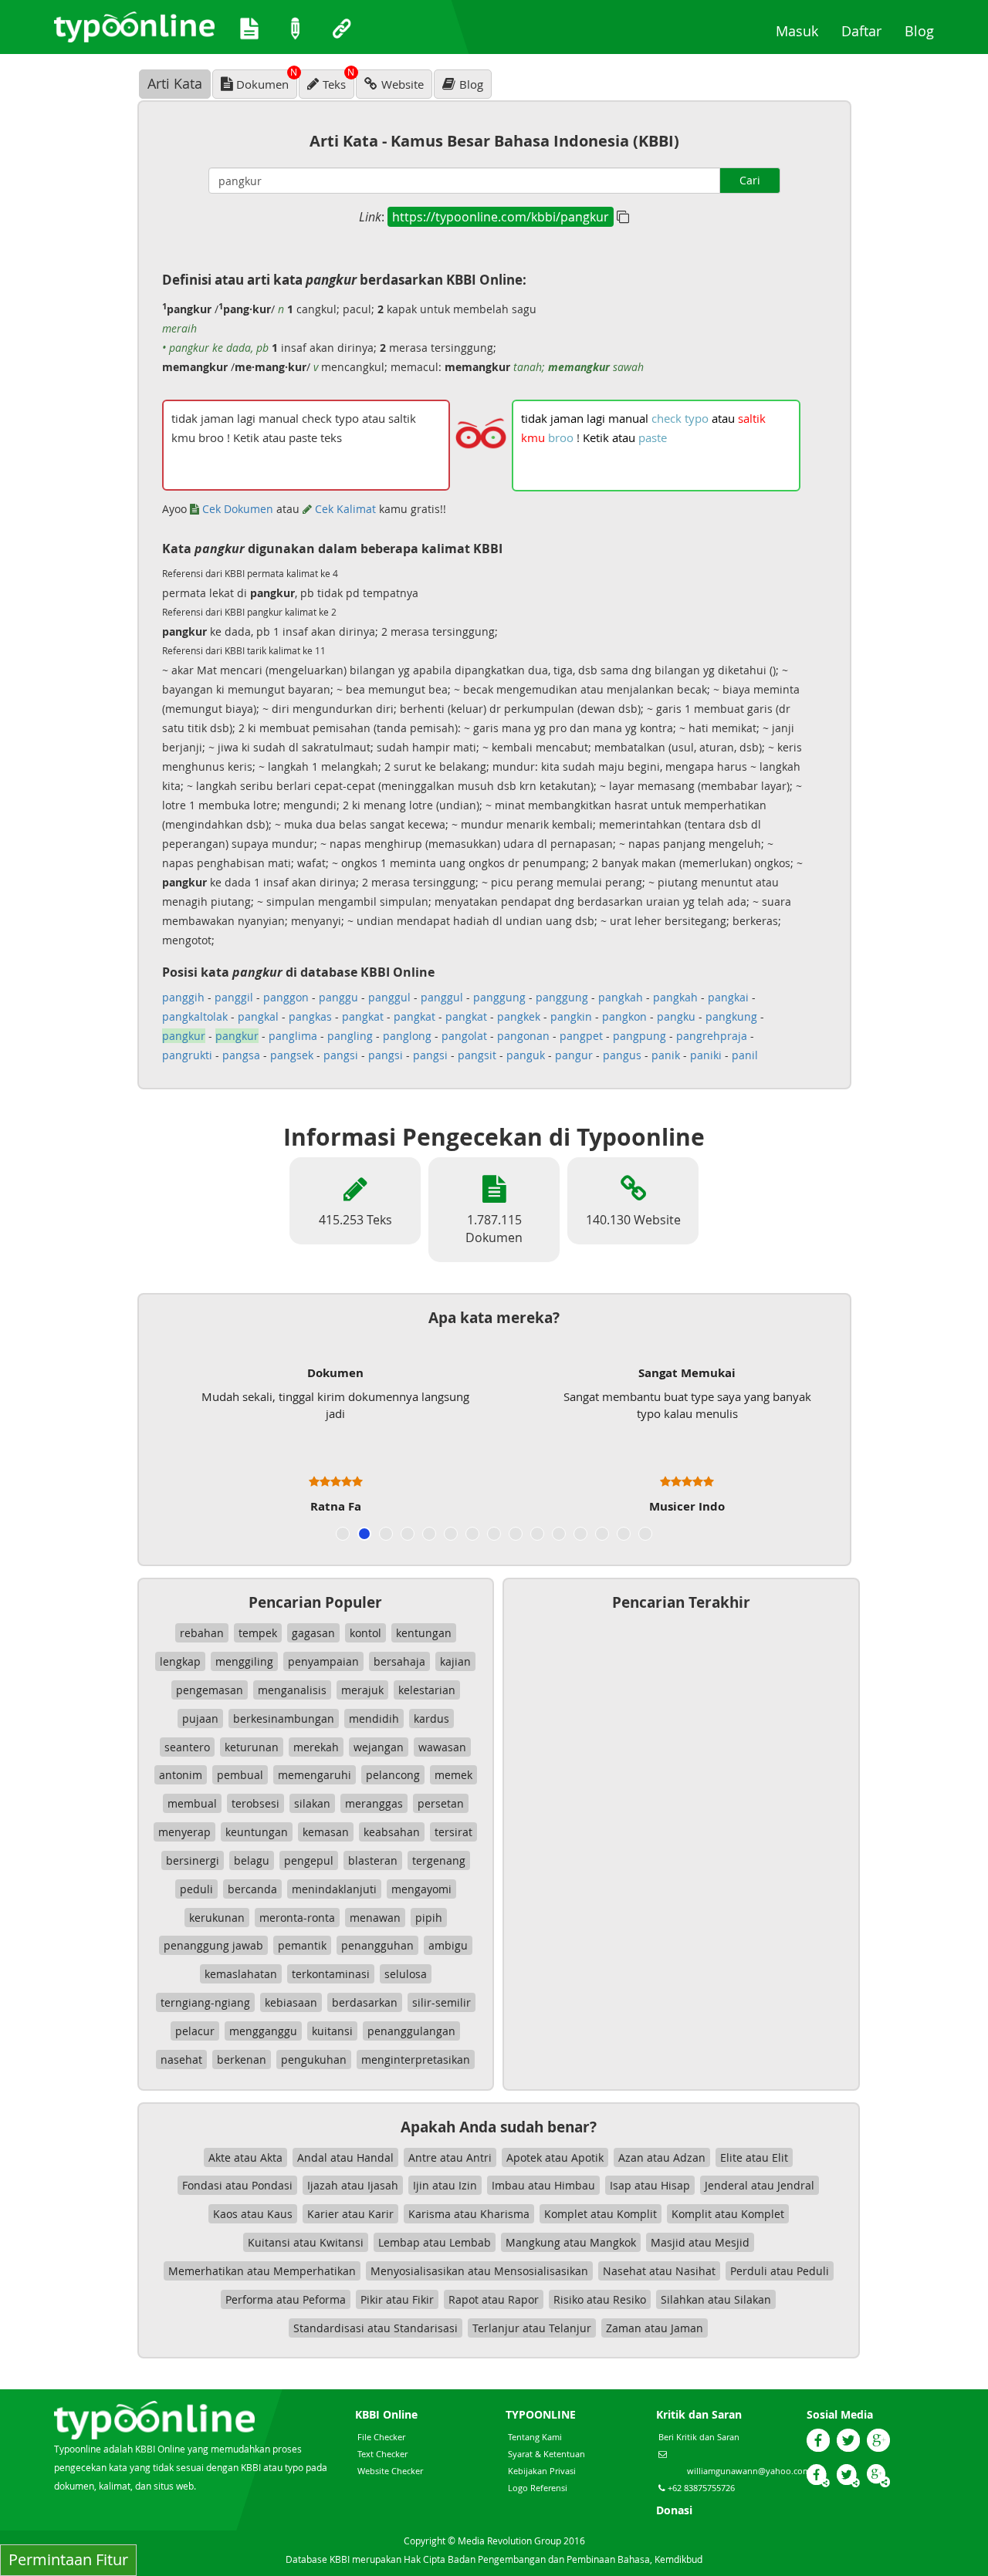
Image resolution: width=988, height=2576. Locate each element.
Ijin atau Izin (445, 2185)
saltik (752, 418)
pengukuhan (314, 2059)
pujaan (200, 1718)
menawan (375, 1918)
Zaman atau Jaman (655, 2328)
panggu (338, 997)
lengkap (180, 1661)
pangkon (624, 1016)
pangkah (621, 997)
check (667, 418)
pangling (350, 1036)
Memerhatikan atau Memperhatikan (262, 2271)
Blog (925, 30)
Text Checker (382, 2454)
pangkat (363, 1016)
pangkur (184, 1036)
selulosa (406, 1974)
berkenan (242, 2059)
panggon (286, 997)
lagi (596, 418)
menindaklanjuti (334, 1889)
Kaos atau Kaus (253, 2214)
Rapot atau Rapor (494, 2299)
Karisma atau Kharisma (469, 2214)
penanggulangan (411, 2031)
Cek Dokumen (236, 509)
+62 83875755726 (700, 2488)
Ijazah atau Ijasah (353, 2185)
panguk (526, 1055)
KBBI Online (386, 2414)
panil (745, 1055)
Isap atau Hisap (650, 2185)
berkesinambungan (284, 1718)
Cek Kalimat (344, 509)
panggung (499, 997)
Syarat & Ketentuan (546, 2454)
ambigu (448, 1945)
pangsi (341, 1055)
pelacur (195, 2031)
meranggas (374, 1803)
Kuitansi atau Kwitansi (306, 2242)
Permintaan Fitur (68, 2559)
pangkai (728, 997)
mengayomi (421, 1889)
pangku (676, 1016)
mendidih (374, 1718)
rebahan (202, 1633)
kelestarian (427, 1690)
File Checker (381, 2437)
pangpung (639, 1036)
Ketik (596, 437)
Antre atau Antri (450, 2157)
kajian (455, 1661)
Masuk (803, 30)
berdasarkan (365, 2002)
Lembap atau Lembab (435, 2242)
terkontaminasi (331, 1974)
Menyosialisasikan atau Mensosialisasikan (479, 2271)
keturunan (252, 1747)
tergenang (439, 1860)
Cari (750, 180)
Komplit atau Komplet (728, 2214)
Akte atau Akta (245, 2157)
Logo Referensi (538, 2488)
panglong (407, 1036)
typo (697, 418)
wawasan (442, 1747)
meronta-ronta (297, 1918)
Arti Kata (175, 83)
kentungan (424, 1633)
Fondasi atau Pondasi (237, 2185)
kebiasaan (291, 2002)
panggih (183, 997)
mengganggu (263, 2031)
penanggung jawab (213, 1945)
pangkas (310, 1016)
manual (628, 418)
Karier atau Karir (350, 2214)
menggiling (244, 1661)
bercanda (252, 1889)
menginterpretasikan (416, 2059)
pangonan (523, 1036)
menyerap (184, 1832)
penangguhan (377, 1945)
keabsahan (392, 1832)
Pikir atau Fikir (397, 2299)
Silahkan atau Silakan (716, 2299)
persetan (441, 1803)
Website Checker (390, 2471)
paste (653, 437)
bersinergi (193, 1860)
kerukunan (217, 1918)
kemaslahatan (241, 1974)
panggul (389, 997)
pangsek (292, 1055)
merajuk (362, 1690)
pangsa (241, 1055)
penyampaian (323, 1661)
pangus (622, 1055)
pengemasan (210, 1690)
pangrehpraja (712, 1036)
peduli (196, 1889)
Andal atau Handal (345, 2157)
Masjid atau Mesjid (700, 2242)
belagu (252, 1860)
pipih (429, 1918)
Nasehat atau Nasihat (659, 2271)
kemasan (326, 1832)
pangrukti (187, 1055)
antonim (181, 1775)
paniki (706, 1055)
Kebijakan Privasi (542, 2471)
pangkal (258, 1016)
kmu (533, 437)
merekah (316, 1747)
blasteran (373, 1860)
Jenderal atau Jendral (760, 2185)
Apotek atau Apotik (555, 2157)
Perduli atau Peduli (780, 2271)
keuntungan (257, 1832)
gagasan (313, 1633)
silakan (312, 1803)
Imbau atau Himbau (543, 2185)
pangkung (731, 1016)
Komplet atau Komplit (601, 2214)
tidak (534, 418)
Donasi (674, 2510)
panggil (234, 997)
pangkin (571, 1016)
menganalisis (292, 1690)
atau (723, 418)
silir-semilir (442, 2002)
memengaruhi (315, 1775)
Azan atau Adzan (662, 2157)
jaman (567, 418)
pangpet (581, 1036)
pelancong (393, 1775)
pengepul (309, 1860)
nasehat (181, 2059)
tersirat (453, 1832)
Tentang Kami (535, 2437)
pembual (240, 1775)
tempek (258, 1633)
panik (666, 1055)
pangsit (477, 1055)
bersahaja (399, 1661)
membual (192, 1803)
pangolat (464, 1036)
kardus (431, 1718)
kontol (365, 1633)
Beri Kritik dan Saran (699, 2437)
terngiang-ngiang (205, 2002)
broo (561, 437)
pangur (574, 1055)
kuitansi (332, 2031)
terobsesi (255, 1803)
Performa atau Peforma (286, 2299)
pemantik (302, 1945)
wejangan (379, 1747)
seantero (187, 1747)
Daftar (867, 30)
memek (453, 1775)
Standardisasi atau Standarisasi (376, 2328)
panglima (293, 1036)
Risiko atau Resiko (600, 2299)
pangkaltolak (195, 1016)
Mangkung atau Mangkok (571, 2242)
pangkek (519, 1016)
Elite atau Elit (754, 2157)
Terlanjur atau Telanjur (532, 2328)
